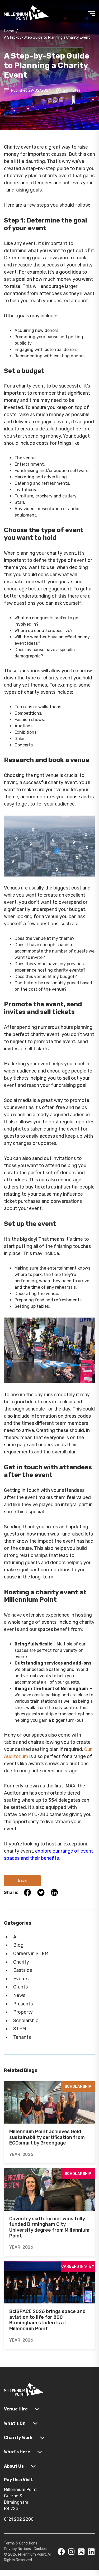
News (19, 1995)
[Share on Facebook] (25, 1892)
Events (21, 1979)
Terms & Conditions (21, 2543)
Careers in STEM (31, 1954)
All (16, 1937)
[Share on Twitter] (39, 1892)
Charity (21, 1962)
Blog (18, 1945)
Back (22, 1881)
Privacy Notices (17, 2549)
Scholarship (26, 2021)
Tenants (22, 2037)
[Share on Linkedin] (52, 1892)
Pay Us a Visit (18, 2480)
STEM (20, 2029)
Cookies (40, 2549)
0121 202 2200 (19, 2519)
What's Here (17, 2452)
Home (9, 31)
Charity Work (18, 2438)
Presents (23, 2004)
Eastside (23, 1970)
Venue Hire (16, 2409)
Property (23, 2012)
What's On (15, 2423)
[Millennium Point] (24, 2390)
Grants (20, 1987)
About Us (14, 2466)
